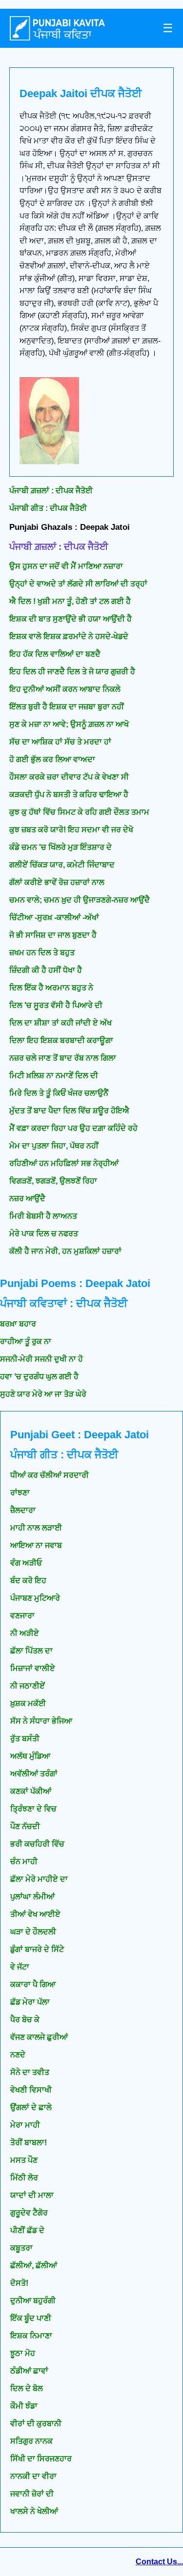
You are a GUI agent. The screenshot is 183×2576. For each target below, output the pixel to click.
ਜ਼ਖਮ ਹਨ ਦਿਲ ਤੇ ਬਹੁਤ (42, 953)
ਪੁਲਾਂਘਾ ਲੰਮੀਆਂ (32, 1897)
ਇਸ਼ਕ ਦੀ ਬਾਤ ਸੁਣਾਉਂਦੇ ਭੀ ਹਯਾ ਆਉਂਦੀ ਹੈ (71, 619)
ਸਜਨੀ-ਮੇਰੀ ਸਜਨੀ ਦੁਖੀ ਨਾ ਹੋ (41, 1359)
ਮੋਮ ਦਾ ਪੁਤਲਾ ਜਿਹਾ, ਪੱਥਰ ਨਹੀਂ (54, 1146)
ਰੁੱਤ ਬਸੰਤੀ (25, 1739)
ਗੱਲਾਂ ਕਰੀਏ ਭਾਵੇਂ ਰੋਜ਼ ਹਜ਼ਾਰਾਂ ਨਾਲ (57, 882)
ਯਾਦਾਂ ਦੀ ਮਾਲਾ (32, 2195)
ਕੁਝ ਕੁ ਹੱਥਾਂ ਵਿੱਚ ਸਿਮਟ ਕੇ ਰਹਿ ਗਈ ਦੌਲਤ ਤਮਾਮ (79, 812)
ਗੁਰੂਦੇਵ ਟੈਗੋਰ (29, 2213)
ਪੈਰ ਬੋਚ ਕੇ (25, 2020)
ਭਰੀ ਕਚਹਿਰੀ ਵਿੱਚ (37, 1844)
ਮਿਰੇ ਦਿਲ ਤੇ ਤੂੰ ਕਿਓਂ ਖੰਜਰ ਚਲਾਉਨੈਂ (59, 1093)
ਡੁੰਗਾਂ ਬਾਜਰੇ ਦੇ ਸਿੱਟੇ (37, 1949)
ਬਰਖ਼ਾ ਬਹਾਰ (18, 1324)
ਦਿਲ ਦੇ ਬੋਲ (27, 2388)
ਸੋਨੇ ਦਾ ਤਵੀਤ (30, 2072)
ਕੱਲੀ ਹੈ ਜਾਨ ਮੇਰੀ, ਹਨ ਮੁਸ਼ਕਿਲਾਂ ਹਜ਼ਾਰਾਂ (65, 1251)
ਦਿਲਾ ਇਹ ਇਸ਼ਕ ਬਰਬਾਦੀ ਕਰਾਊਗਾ (61, 1040)
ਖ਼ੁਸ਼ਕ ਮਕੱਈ (28, 1703)
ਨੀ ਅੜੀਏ (25, 1633)
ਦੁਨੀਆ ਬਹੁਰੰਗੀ (33, 2301)
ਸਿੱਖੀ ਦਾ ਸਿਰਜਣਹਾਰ (41, 2459)
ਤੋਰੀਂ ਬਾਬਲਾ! (29, 2143)
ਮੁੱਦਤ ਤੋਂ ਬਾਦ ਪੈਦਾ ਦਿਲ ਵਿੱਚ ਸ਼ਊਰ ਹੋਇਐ (69, 1111)
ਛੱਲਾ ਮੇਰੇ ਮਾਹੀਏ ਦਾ (39, 1879)
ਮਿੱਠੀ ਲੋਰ (24, 2178)
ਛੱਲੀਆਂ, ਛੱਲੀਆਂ (34, 2265)
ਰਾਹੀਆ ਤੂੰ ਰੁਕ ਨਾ (26, 1341)
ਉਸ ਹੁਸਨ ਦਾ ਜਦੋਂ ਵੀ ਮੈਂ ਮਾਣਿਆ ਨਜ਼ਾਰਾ (66, 566)
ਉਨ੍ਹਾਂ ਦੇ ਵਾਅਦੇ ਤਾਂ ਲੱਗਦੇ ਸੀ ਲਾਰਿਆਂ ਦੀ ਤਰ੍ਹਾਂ (78, 584)
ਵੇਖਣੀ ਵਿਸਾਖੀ (31, 2090)
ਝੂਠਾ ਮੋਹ (23, 2353)
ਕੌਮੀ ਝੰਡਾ (24, 2406)
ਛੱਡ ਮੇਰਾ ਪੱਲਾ (30, 2002)
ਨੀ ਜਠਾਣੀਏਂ (28, 1686)
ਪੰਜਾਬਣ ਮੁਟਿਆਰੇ (35, 1598)
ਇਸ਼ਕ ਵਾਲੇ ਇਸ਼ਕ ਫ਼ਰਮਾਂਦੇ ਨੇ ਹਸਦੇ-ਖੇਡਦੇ (69, 636)
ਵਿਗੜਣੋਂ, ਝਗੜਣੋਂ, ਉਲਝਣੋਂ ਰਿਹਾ (53, 1181)
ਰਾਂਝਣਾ (20, 1493)
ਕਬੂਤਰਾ (21, 2248)
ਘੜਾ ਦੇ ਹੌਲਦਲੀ (33, 1932)
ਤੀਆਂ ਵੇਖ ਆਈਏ (35, 1914)
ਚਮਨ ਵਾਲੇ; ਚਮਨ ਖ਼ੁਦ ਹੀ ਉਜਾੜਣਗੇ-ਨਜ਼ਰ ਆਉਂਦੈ (80, 900)
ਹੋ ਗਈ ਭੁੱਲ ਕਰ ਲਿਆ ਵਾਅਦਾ (52, 759)
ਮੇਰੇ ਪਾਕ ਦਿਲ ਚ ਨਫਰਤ (44, 1234)
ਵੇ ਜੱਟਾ (20, 1967)
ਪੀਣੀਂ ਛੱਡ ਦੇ (27, 2230)
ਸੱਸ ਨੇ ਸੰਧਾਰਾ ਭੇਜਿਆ (41, 1721)
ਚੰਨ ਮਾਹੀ (24, 1862)
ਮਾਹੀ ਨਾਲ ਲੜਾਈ (36, 1528)
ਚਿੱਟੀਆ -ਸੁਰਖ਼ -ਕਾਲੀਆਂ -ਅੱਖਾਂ (54, 917)
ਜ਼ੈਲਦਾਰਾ (23, 1510)
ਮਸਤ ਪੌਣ (24, 2160)
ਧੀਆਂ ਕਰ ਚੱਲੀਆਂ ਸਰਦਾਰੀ (50, 1475)
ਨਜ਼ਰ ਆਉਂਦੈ (27, 1198)
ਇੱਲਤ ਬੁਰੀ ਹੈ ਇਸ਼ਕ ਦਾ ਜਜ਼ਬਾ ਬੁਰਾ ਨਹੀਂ (67, 707)
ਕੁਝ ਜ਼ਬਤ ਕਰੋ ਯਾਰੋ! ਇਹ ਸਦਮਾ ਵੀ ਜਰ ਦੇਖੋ (71, 830)
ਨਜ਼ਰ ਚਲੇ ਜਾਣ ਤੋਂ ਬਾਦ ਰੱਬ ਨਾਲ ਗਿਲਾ (63, 1058)
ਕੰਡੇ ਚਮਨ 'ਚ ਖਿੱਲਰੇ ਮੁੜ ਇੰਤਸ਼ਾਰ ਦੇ (61, 847)
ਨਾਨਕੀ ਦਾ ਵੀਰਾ (33, 2476)
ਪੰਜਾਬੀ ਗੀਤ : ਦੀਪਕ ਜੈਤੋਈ (48, 508)
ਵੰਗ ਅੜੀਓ (26, 1563)
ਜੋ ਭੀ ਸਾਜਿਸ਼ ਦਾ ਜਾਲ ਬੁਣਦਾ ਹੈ (53, 935)
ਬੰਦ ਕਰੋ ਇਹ (28, 1580)
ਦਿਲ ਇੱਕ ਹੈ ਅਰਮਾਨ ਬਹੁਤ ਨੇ (51, 988)
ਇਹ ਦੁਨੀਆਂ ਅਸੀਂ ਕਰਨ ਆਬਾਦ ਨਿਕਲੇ (65, 689)
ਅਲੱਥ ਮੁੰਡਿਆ (30, 1756)
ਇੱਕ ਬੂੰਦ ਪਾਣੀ (31, 2318)
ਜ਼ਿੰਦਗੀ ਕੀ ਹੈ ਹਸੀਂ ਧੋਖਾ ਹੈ (46, 970)
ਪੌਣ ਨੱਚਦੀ (25, 1826)
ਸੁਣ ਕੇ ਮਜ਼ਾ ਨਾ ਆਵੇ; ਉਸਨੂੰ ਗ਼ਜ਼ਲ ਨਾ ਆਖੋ (69, 724)
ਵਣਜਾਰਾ (22, 1616)
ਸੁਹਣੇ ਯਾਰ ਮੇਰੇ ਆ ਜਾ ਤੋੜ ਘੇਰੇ (43, 1394)
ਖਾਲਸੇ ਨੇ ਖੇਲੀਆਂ (34, 2511)
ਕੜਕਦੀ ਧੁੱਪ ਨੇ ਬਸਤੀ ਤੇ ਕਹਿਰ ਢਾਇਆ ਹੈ (69, 795)
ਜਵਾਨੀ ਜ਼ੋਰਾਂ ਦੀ (32, 2494)
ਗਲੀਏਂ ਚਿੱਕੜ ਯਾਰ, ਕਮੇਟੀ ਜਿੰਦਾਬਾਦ (62, 865)
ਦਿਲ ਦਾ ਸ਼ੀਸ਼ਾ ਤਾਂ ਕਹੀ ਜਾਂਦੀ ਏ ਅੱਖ (61, 1023)
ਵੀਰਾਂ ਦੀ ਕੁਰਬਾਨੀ (36, 2424)
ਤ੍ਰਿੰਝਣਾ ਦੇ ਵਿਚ (33, 1809)
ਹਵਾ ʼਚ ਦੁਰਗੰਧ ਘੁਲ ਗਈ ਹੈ (39, 1377)
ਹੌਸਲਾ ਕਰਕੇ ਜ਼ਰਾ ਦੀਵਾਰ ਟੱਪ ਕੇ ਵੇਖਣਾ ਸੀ (69, 777)
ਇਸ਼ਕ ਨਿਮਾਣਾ (31, 2336)
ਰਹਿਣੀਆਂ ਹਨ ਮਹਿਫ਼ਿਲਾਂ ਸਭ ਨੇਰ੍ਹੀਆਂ (64, 1163)
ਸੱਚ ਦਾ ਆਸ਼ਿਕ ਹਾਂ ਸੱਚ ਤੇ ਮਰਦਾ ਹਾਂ (60, 742)
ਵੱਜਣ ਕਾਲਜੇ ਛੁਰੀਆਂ (39, 2037)
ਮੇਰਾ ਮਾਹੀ (25, 2125)
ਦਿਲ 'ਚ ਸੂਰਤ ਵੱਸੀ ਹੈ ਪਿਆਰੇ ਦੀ (56, 1005)
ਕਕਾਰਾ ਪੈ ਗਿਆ (33, 1984)
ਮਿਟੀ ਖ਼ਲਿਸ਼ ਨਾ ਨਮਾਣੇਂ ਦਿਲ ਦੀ (54, 1076)
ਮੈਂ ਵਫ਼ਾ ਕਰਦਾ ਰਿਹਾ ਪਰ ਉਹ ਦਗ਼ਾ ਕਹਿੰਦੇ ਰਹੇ (73, 1128)
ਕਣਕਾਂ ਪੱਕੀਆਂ (31, 1791)
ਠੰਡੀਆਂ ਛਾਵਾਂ (29, 2371)
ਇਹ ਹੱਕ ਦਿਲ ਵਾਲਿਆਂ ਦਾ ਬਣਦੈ (55, 654)
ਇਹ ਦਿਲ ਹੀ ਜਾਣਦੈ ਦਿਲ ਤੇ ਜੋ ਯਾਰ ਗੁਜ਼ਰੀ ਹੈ (72, 672)
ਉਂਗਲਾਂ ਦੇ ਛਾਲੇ (31, 2107)
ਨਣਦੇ (18, 2055)
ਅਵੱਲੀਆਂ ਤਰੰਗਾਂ (34, 1774)
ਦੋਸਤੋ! (19, 2283)
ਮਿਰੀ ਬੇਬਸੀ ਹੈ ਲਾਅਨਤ (43, 1216)
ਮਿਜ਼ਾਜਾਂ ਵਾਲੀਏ (33, 1668)
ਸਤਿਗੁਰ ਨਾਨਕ (31, 2441)
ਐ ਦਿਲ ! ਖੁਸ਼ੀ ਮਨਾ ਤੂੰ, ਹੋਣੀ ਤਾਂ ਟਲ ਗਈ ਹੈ (70, 601)
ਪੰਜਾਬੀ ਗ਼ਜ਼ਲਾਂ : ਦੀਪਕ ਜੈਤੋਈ (51, 491)
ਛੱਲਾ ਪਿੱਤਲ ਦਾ (31, 1651)
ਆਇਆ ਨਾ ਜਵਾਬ (36, 1545)
